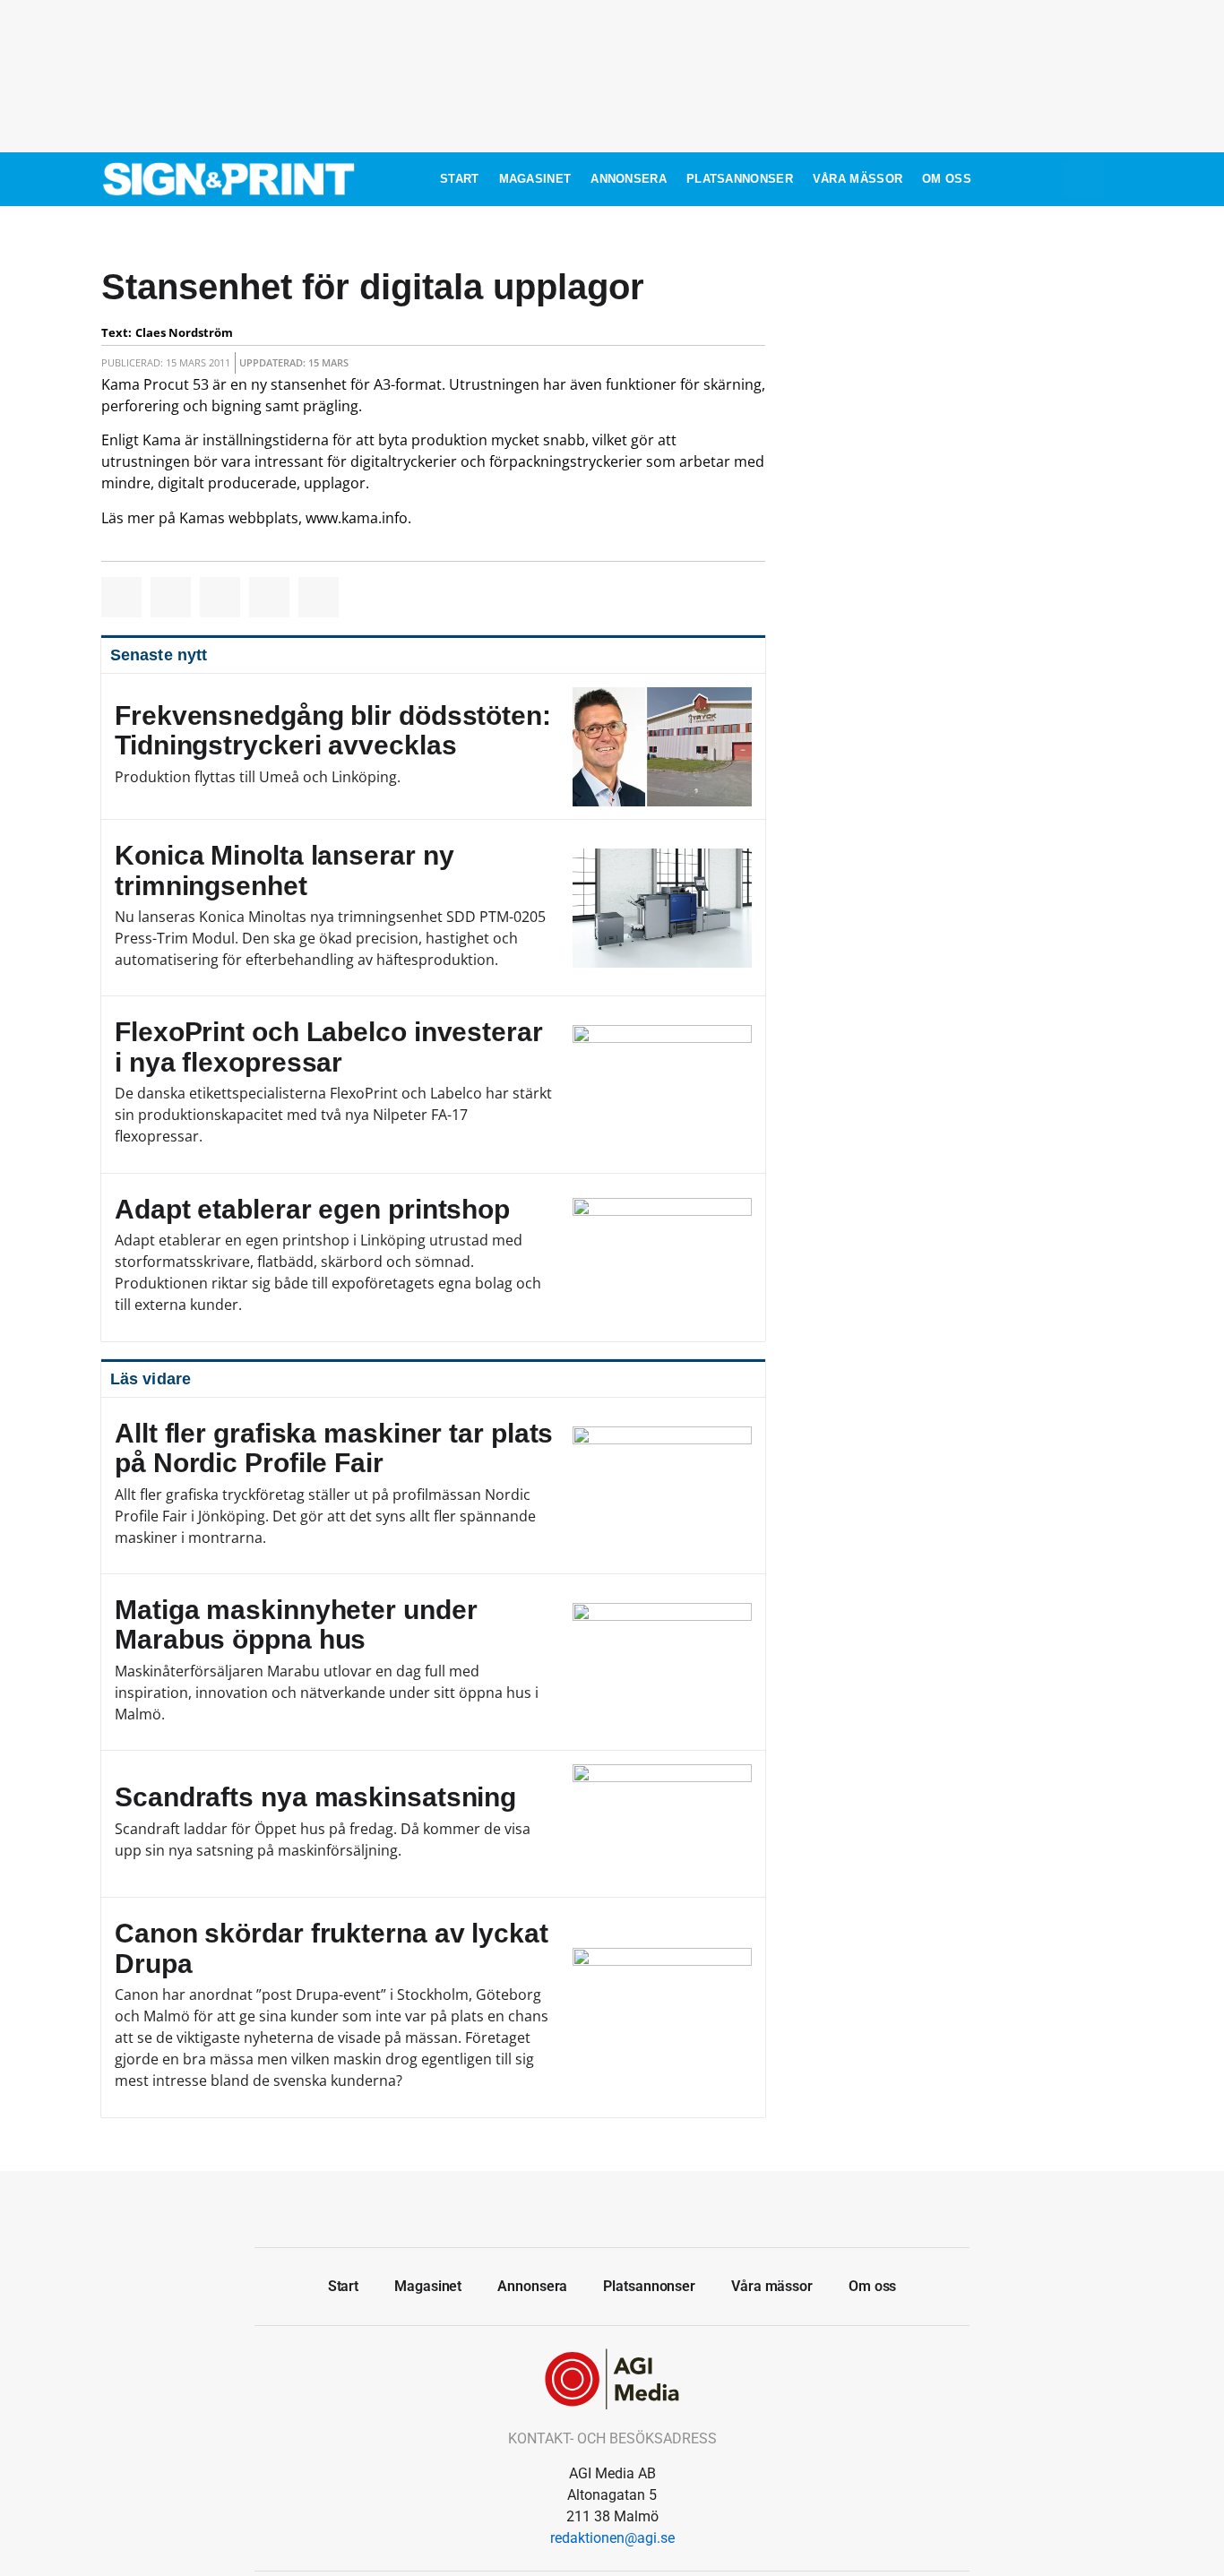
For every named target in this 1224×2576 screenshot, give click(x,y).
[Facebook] (572, 2207)
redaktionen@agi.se (612, 2538)
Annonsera (629, 179)
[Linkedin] (652, 2207)
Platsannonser (740, 179)
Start (460, 179)
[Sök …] (1083, 179)
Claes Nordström (184, 332)
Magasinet (535, 179)
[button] (121, 597)
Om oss (947, 179)
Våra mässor (858, 179)
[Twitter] (612, 2207)
